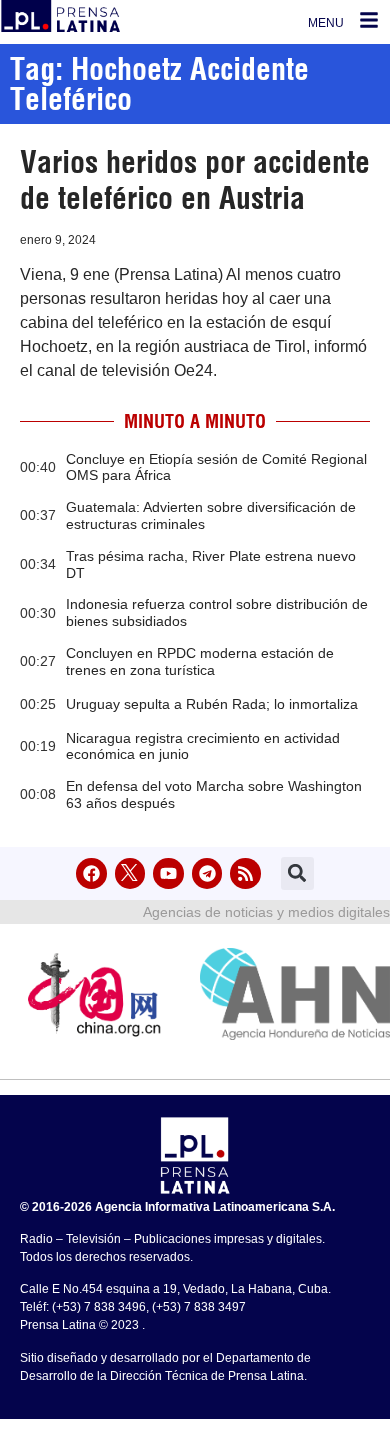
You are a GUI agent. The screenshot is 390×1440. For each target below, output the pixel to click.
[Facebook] (91, 873)
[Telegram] (207, 873)
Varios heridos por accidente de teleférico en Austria (195, 180)
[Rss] (245, 873)
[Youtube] (168, 873)
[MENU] (369, 20)
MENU (326, 23)
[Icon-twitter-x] (130, 873)
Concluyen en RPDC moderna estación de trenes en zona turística (200, 661)
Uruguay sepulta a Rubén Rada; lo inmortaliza (212, 704)
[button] (297, 873)
